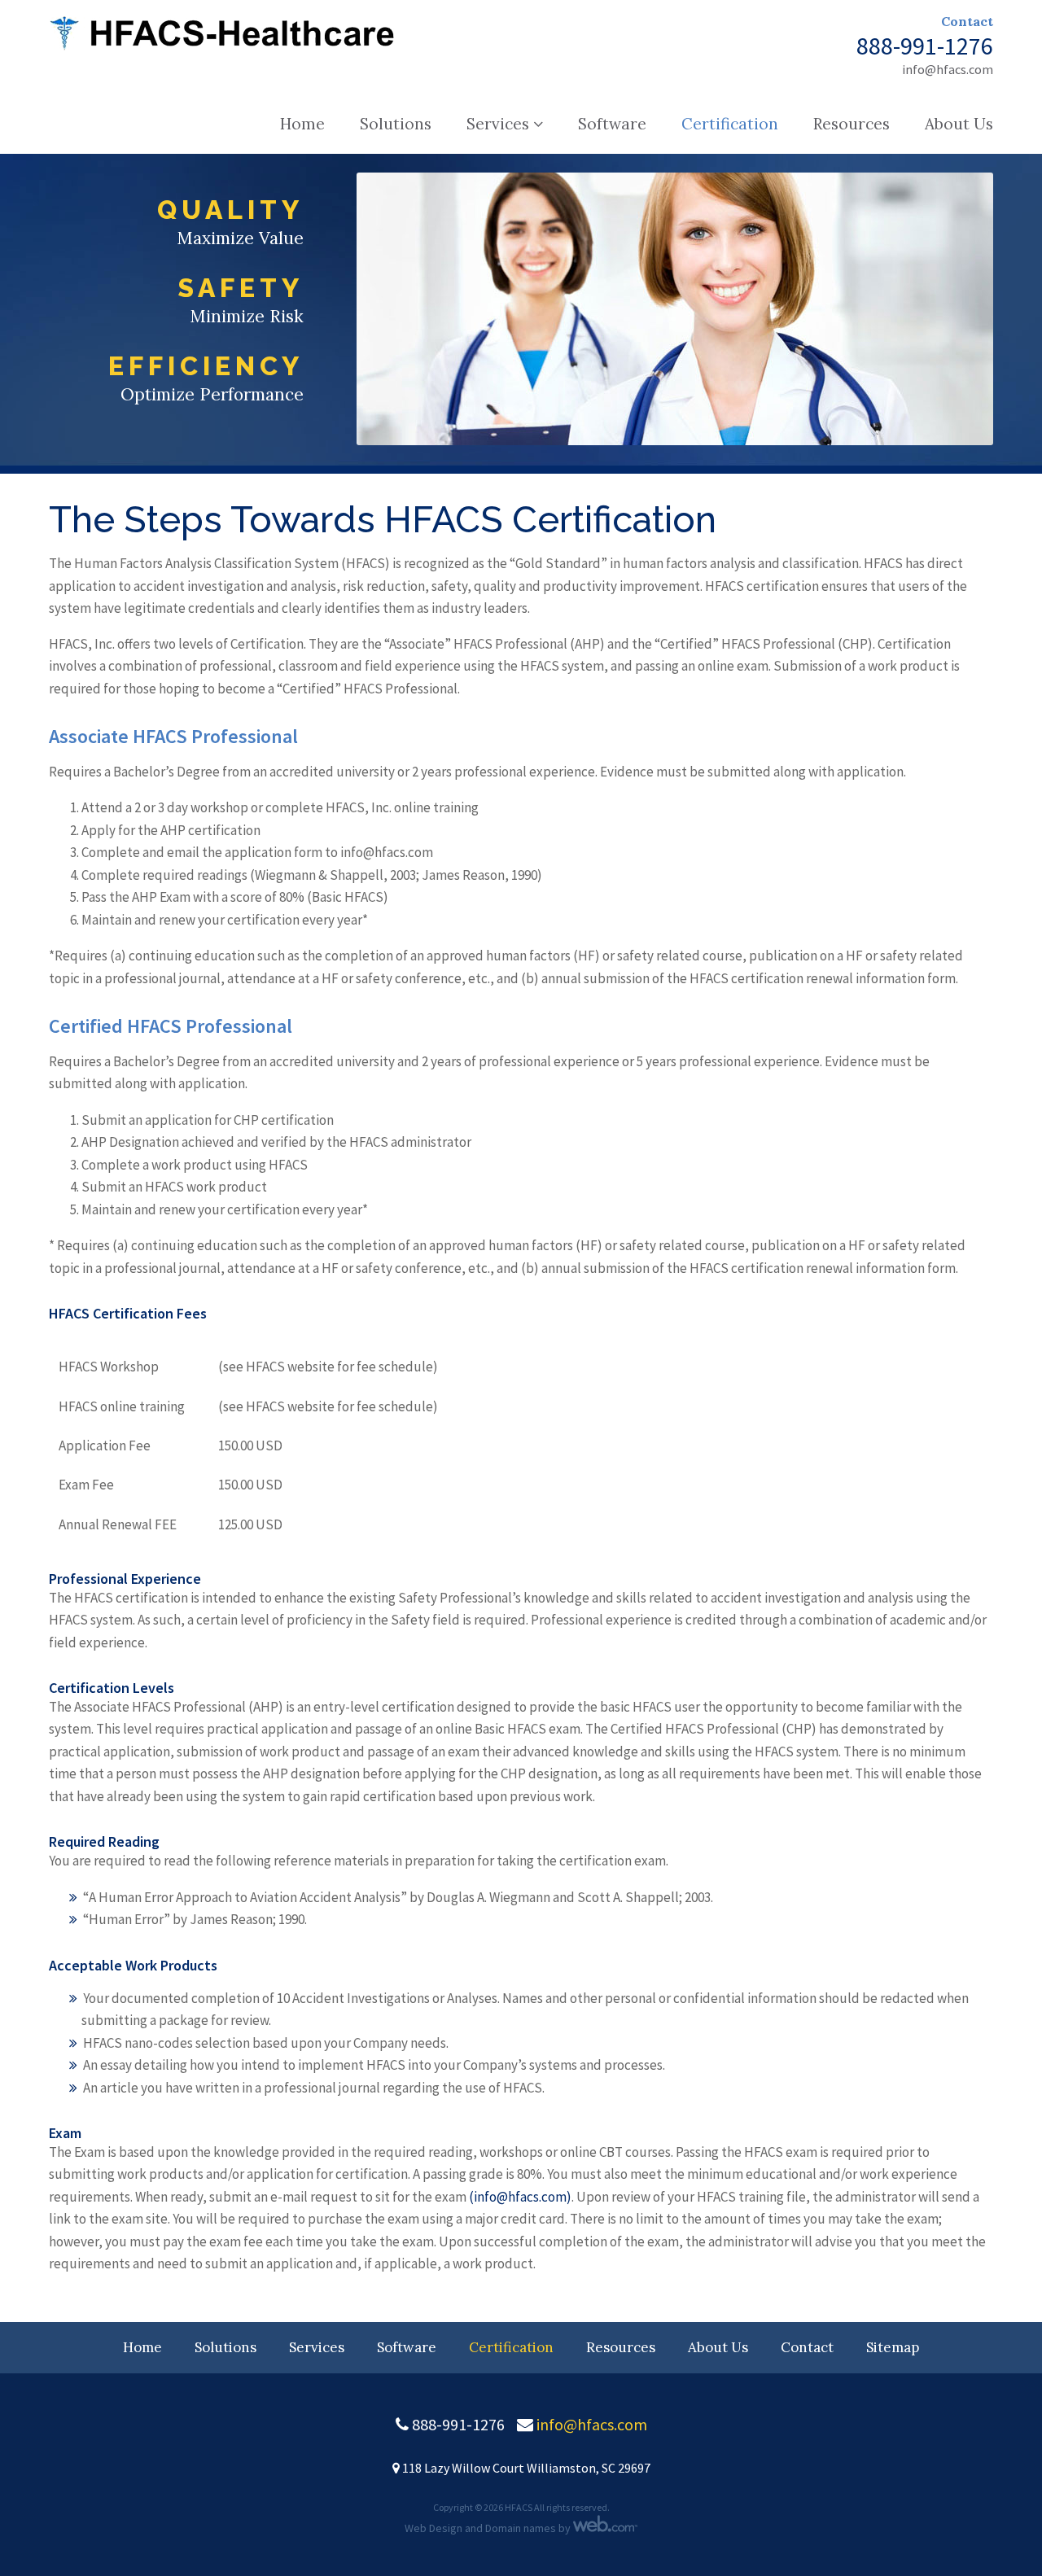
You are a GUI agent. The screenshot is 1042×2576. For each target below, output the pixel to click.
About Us (959, 124)
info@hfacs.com (948, 69)
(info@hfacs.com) (520, 2197)
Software (612, 124)
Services (498, 124)
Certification (730, 124)
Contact (967, 21)
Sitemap (893, 2347)
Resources (852, 124)
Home (302, 124)
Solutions (396, 124)
